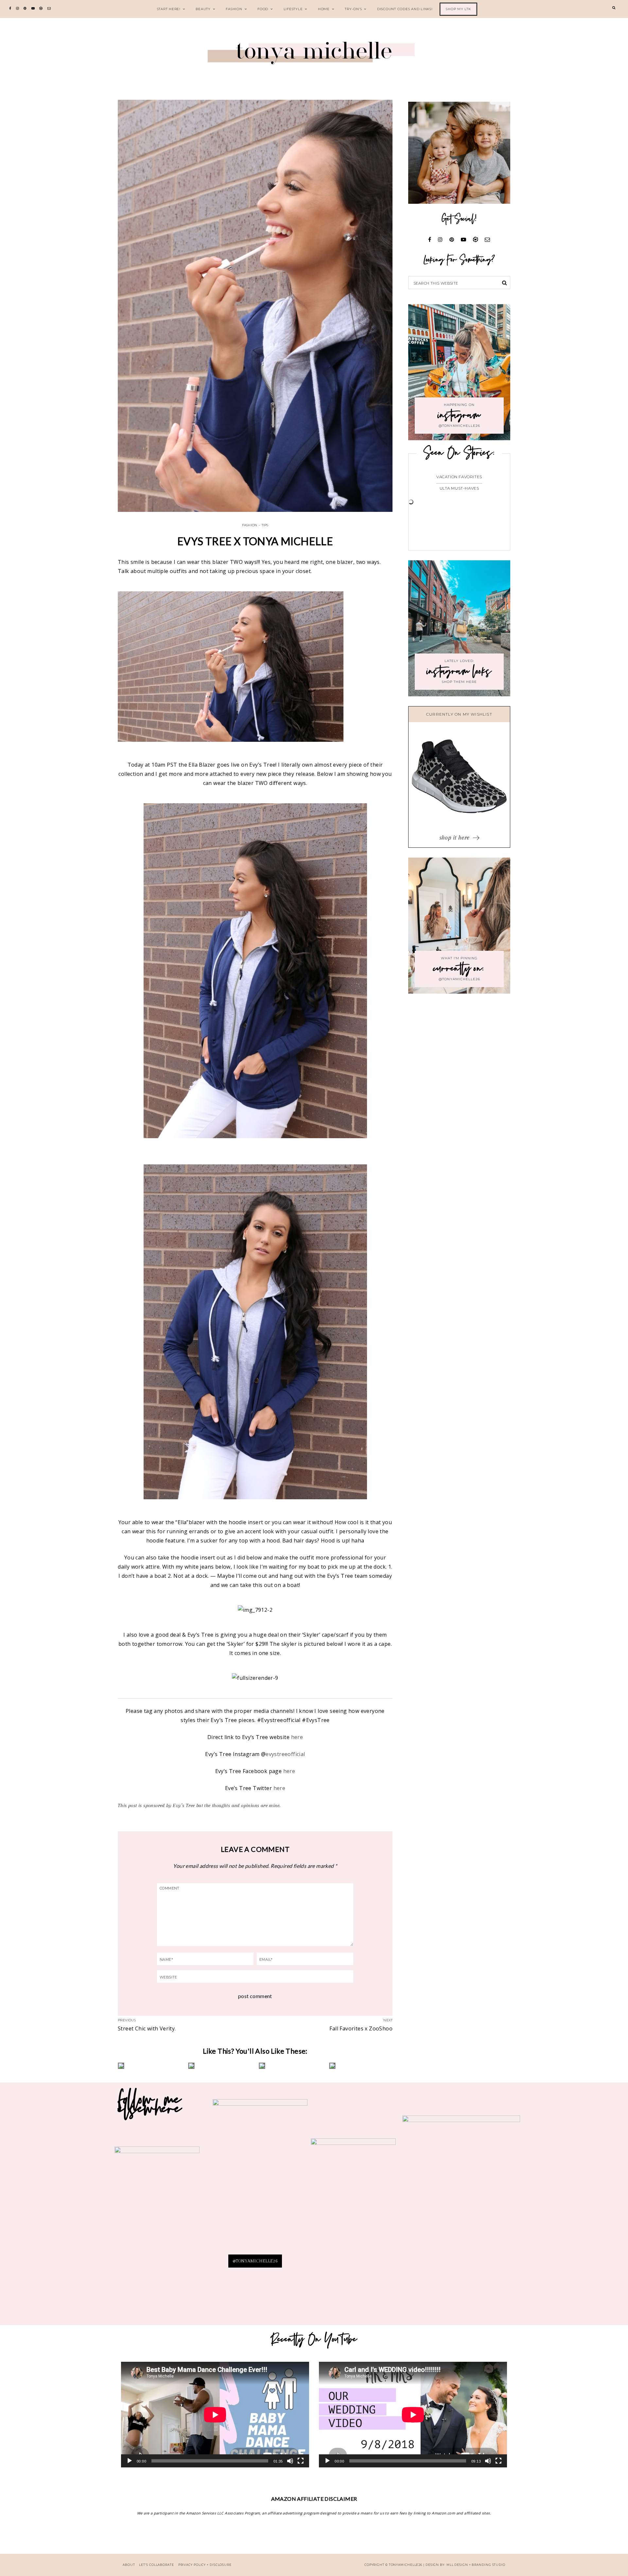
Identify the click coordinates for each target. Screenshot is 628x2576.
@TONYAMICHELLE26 (255, 2261)
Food (263, 9)
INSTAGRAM (157, 2208)
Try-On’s (353, 9)
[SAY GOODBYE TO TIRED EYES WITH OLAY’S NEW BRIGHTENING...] (220, 2066)
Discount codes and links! (405, 9)
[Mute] (290, 2461)
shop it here (455, 837)
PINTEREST (260, 2176)
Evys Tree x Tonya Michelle (255, 541)
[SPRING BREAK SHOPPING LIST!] (290, 2066)
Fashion (234, 9)
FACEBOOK (461, 2208)
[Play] (130, 2461)
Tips (265, 525)
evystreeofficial (285, 1754)
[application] (215, 2415)
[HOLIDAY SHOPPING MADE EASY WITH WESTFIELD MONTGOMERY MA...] (361, 2066)
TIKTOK (353, 2206)
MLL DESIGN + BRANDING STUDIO (476, 2565)
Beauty (203, 9)
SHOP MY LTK (458, 9)
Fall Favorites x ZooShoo (361, 2028)
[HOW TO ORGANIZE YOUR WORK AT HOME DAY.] (149, 2066)
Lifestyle (293, 9)
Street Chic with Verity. (147, 2028)
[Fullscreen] (301, 2461)
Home (324, 9)
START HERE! (169, 9)
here (297, 1737)
